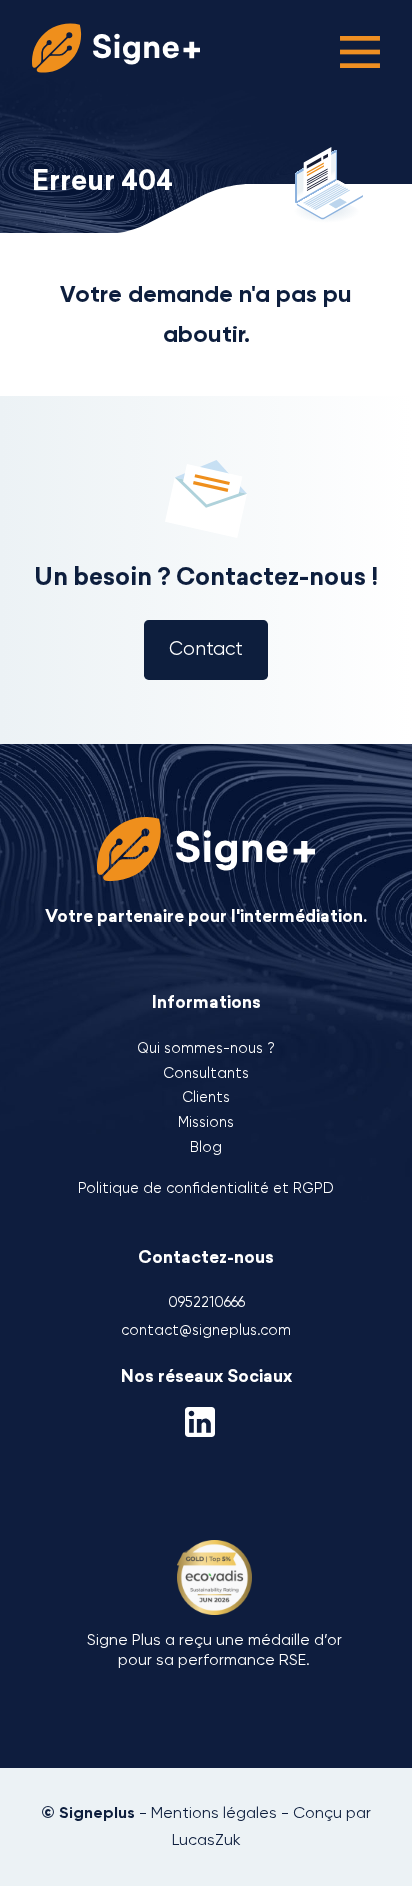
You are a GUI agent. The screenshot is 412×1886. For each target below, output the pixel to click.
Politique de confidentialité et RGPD (206, 1188)
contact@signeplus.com (206, 1330)
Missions (206, 1122)
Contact (206, 649)
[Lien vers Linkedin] (206, 1420)
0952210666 (206, 1302)
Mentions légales (214, 1812)
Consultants (206, 1073)
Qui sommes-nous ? (206, 1048)
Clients (206, 1097)
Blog (206, 1147)
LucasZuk (206, 1839)
